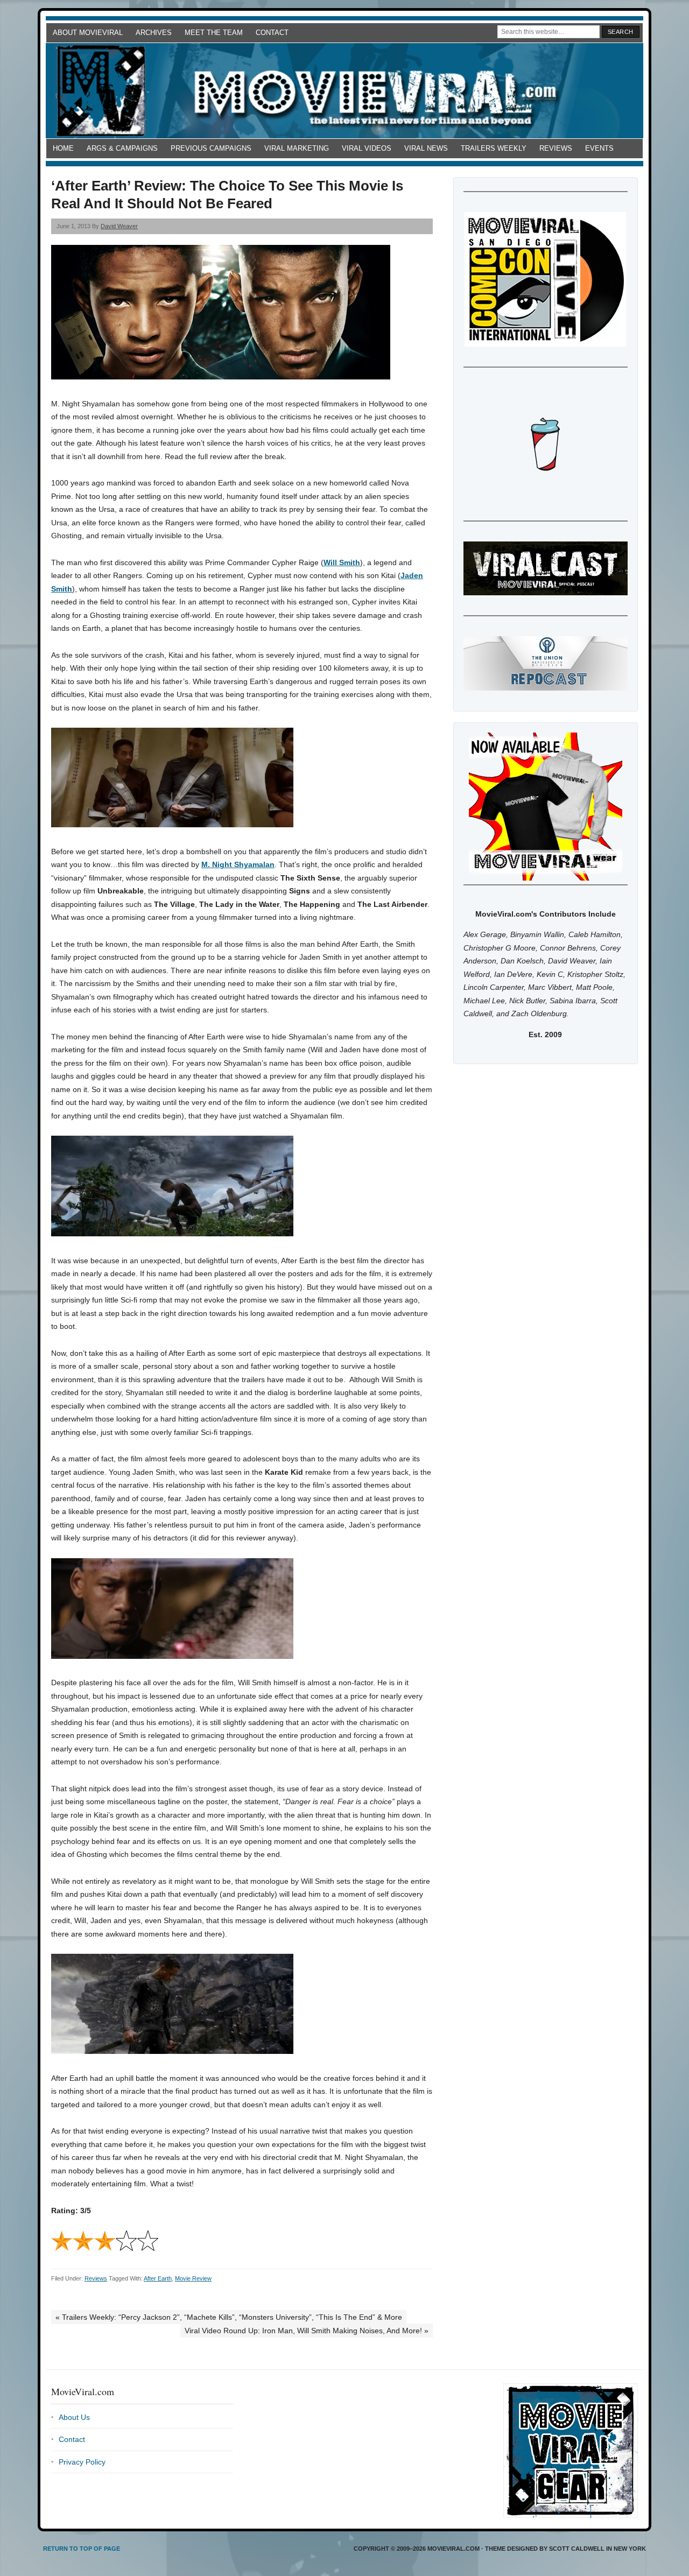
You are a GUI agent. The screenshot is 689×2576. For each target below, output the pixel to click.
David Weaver (119, 226)
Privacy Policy (82, 2462)
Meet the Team (214, 33)
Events (599, 148)
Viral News (426, 148)
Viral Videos (367, 148)
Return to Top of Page (82, 2549)
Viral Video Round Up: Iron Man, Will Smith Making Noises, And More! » (307, 2331)
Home (63, 148)
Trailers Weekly (494, 148)
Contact (272, 33)
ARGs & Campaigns (122, 148)
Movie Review (193, 2278)
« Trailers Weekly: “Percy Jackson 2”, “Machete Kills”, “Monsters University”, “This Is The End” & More (229, 2317)
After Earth (158, 2278)
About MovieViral (88, 33)
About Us (74, 2417)
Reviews (556, 148)
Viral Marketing (297, 148)
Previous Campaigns (211, 148)
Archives (154, 33)
